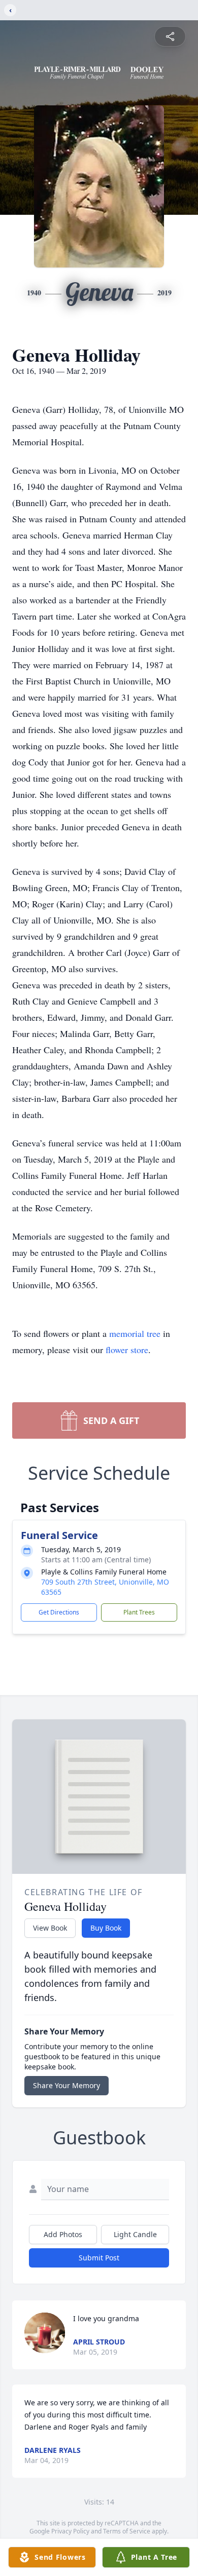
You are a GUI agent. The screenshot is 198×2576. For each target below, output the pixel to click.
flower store (127, 1350)
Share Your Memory (67, 2085)
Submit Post (99, 2258)
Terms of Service (127, 2531)
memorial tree (135, 1333)
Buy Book (106, 1928)
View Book (50, 1928)
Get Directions (59, 1612)
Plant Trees (139, 1612)
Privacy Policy (70, 2531)
